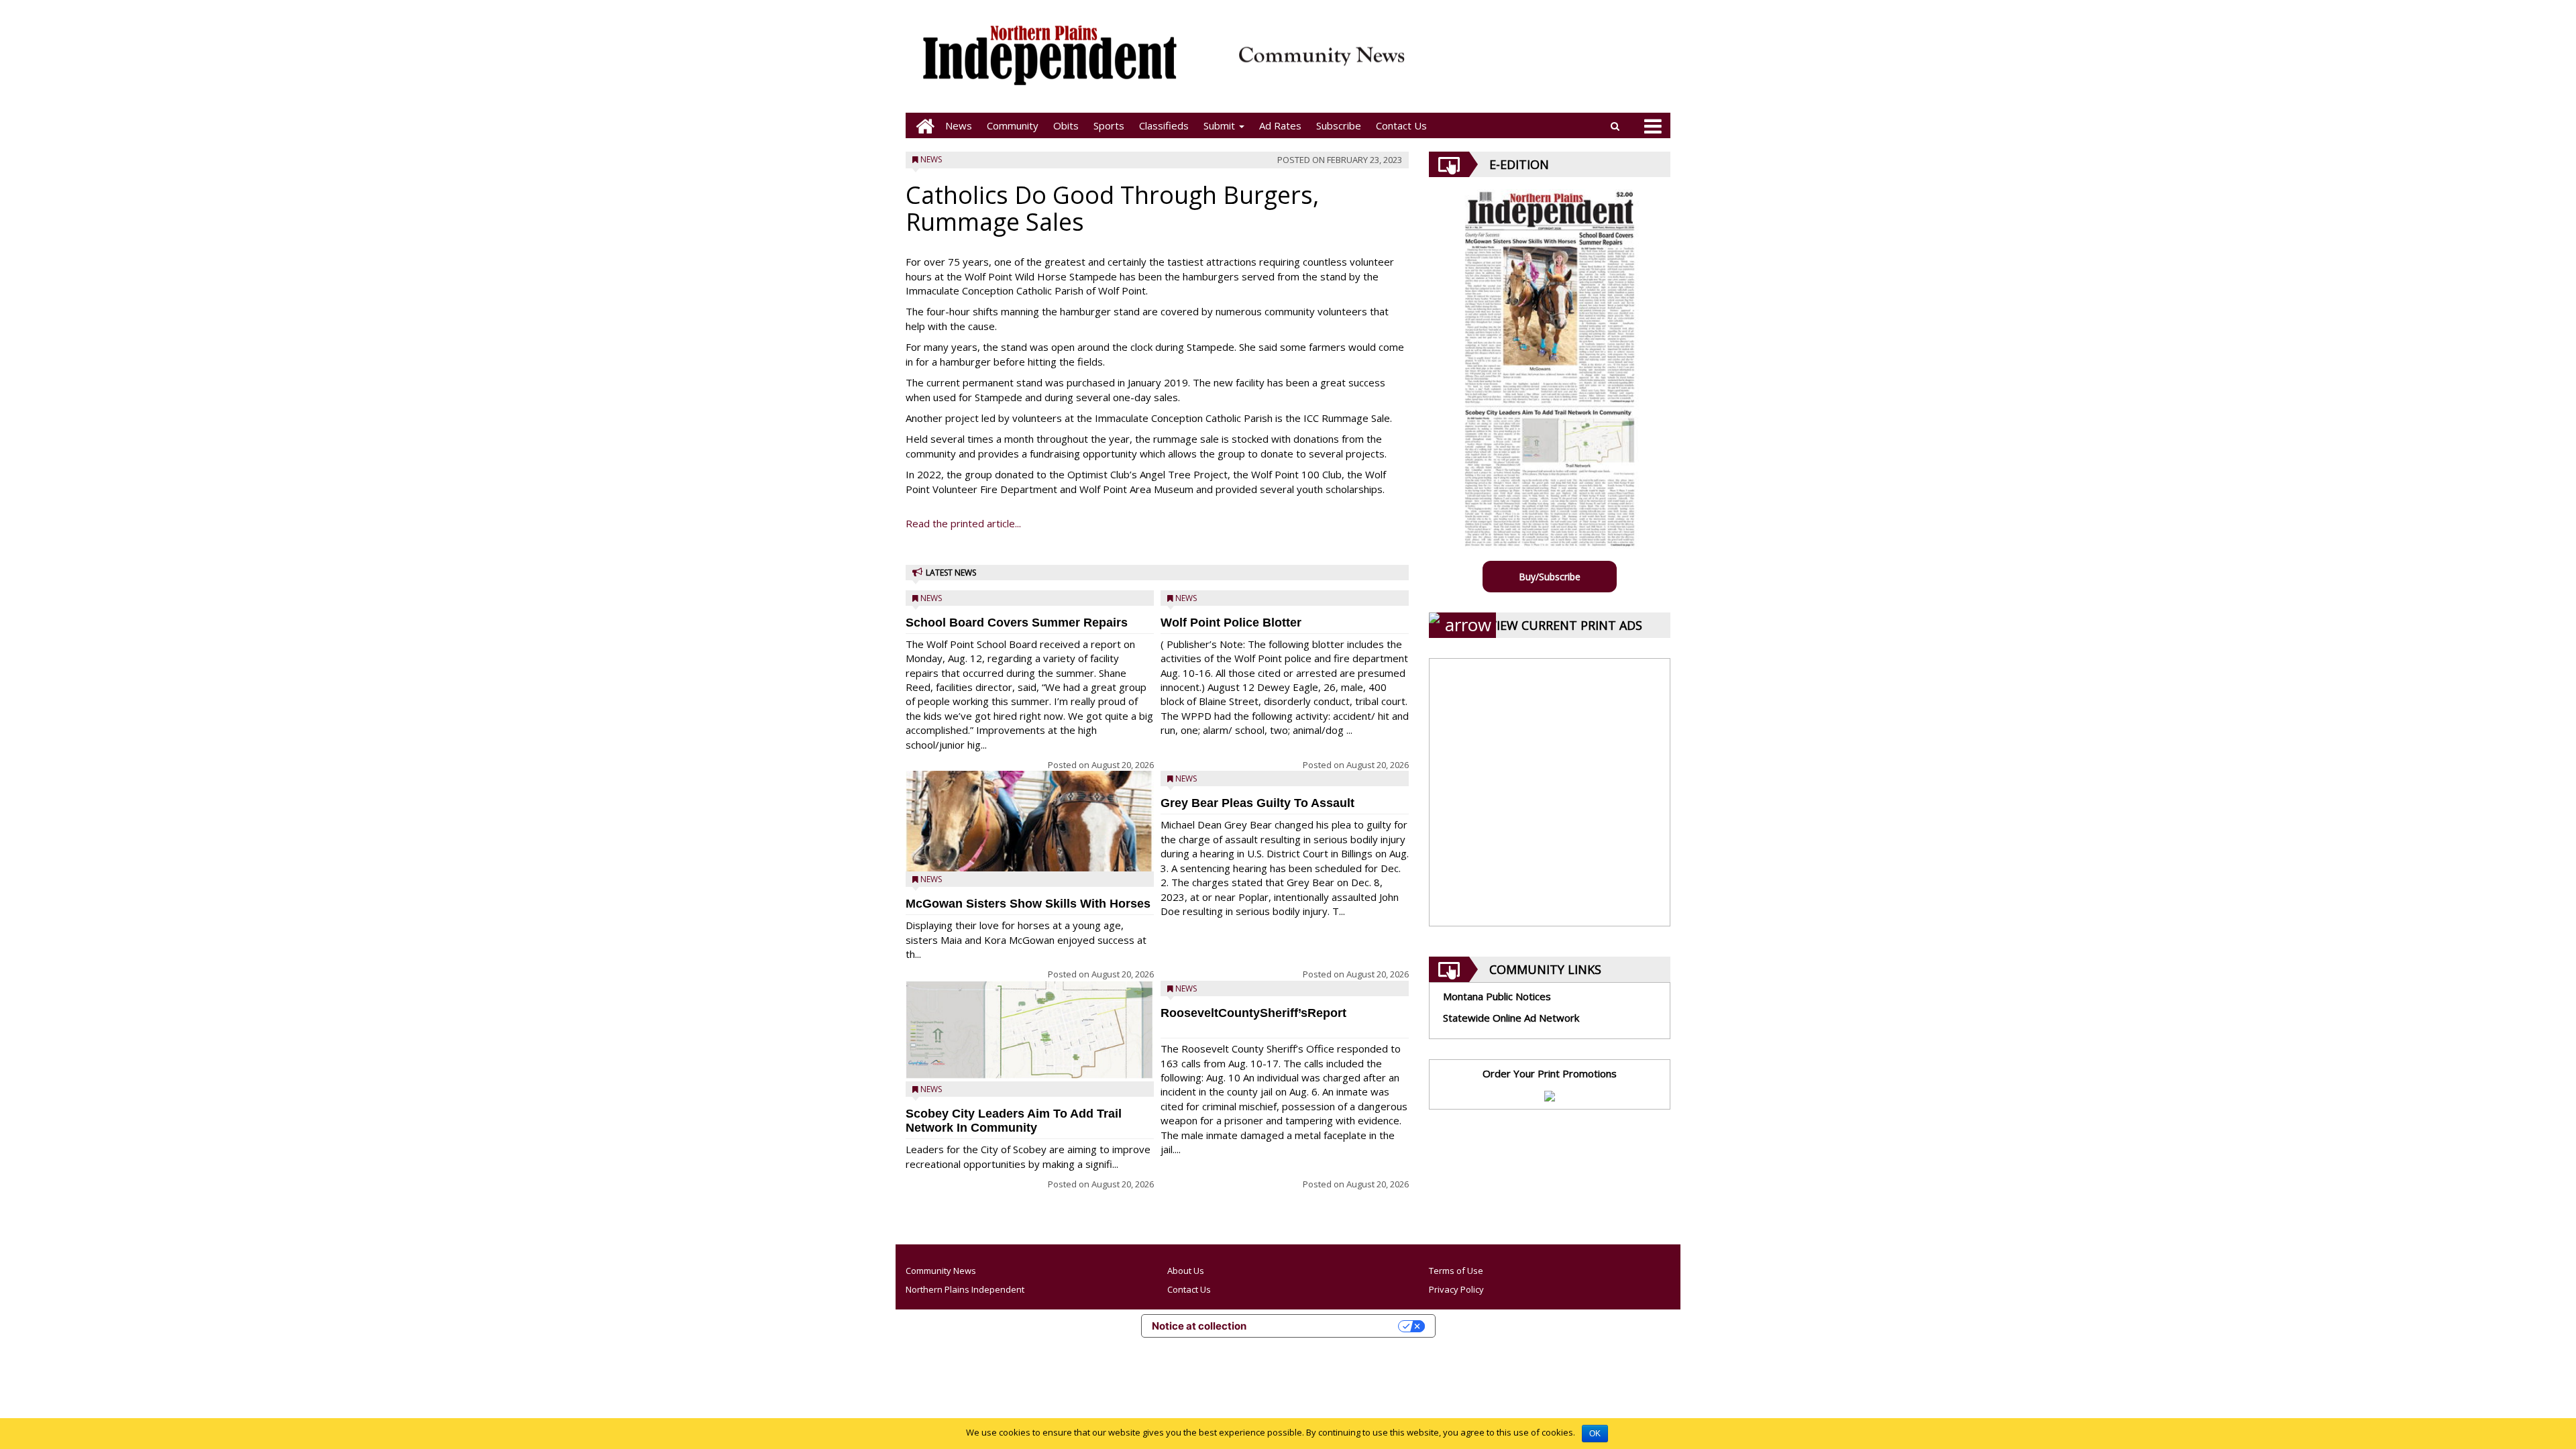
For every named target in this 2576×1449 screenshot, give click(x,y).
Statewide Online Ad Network (1511, 1018)
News (959, 125)
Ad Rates (1280, 125)
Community (1013, 125)
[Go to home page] (922, 126)
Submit (1221, 125)
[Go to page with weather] (1543, 64)
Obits (1066, 125)
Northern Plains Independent (965, 1289)
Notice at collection (1199, 1326)
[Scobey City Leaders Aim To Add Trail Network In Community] (1030, 1030)
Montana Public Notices (1497, 996)
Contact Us (1401, 125)
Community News (941, 1271)
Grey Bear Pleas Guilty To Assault (1257, 803)
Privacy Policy (1456, 1289)
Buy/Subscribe (1550, 577)
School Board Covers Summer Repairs (1017, 623)
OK (1595, 1434)
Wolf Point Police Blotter (1231, 623)
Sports (1109, 125)
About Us (1186, 1271)
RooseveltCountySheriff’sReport (1253, 1013)
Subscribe (1339, 125)
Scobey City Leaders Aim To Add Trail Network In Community (1014, 1121)
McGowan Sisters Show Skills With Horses (1028, 904)
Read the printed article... (963, 523)
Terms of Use (1456, 1271)
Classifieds (1164, 125)
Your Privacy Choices (1329, 1326)
